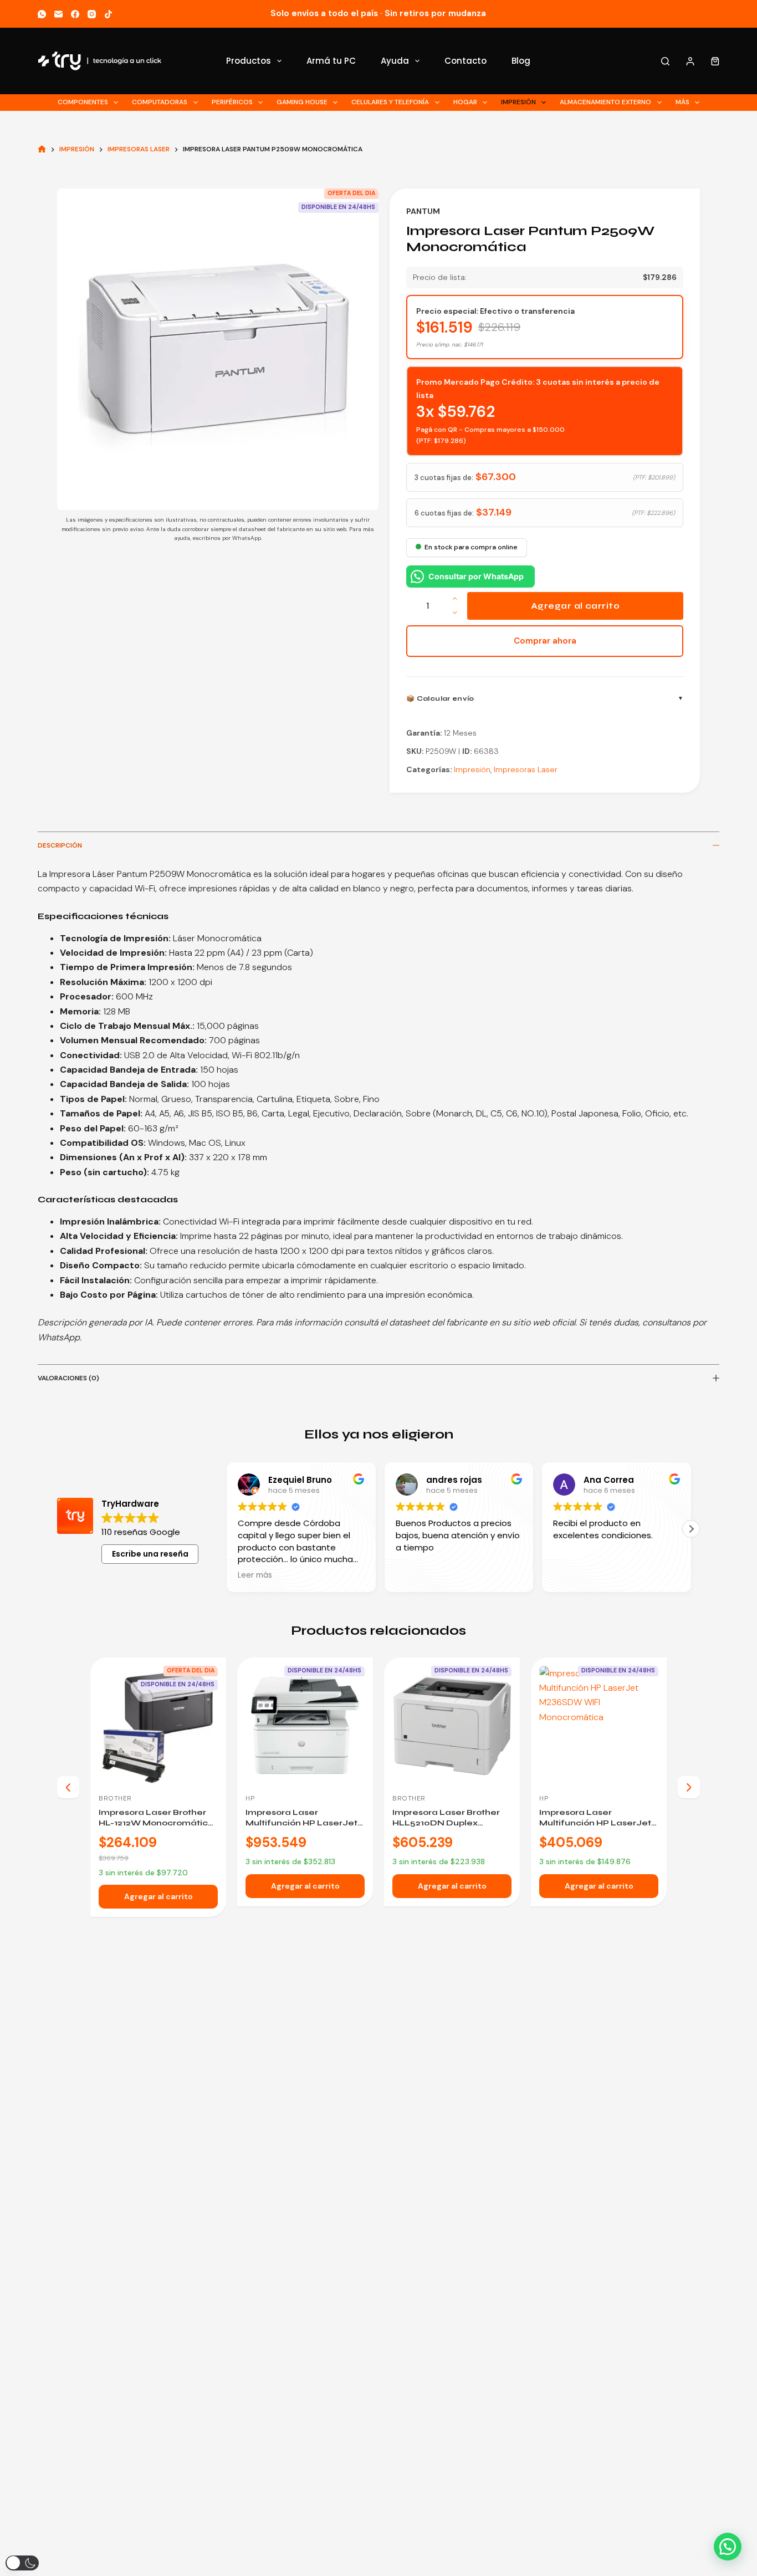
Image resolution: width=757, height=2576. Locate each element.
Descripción (60, 845)
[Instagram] (92, 14)
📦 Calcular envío (440, 698)
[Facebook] (75, 14)
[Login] (690, 61)
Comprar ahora (545, 641)
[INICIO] (42, 149)
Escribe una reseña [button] (150, 1554)
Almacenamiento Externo (605, 102)
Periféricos (232, 102)
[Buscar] (665, 61)
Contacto (466, 61)
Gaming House (302, 102)
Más (682, 102)
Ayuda (395, 61)
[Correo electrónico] (58, 14)
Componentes (83, 102)
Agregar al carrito (575, 606)
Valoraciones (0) (68, 1378)
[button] (227, 1529)
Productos (249, 61)
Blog (521, 61)
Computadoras (160, 102)
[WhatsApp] (42, 14)
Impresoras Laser (526, 769)
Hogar (465, 102)
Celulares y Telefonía (390, 102)
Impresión (518, 102)
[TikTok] (108, 14)
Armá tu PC (331, 61)
